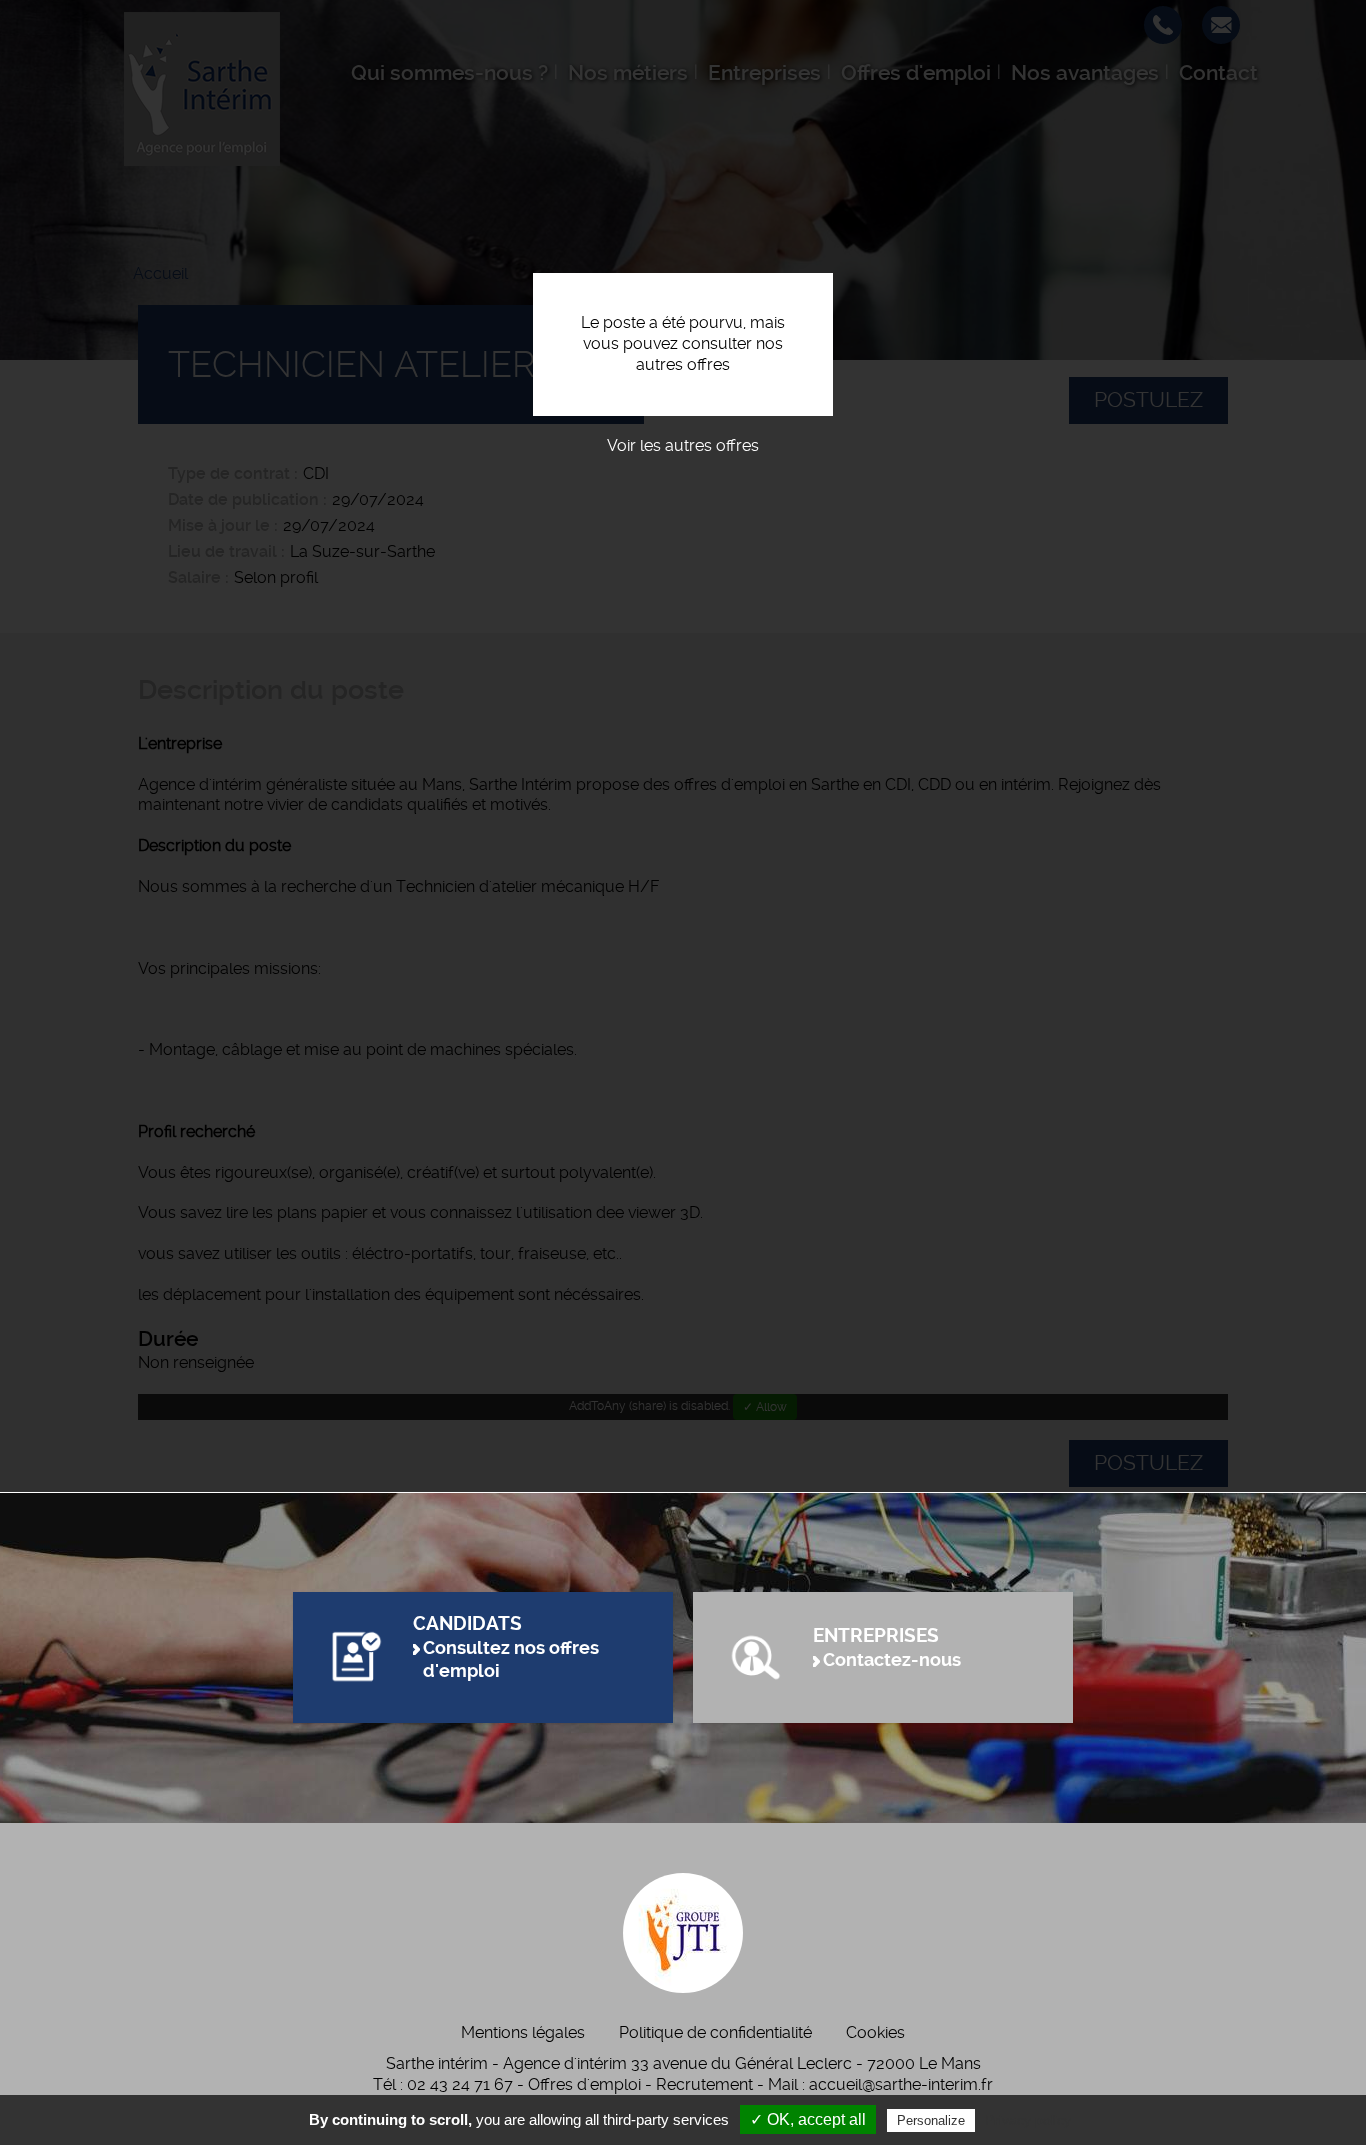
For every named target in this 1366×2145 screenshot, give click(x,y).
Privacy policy (1028, 2120)
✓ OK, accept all (808, 2119)
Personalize (931, 2120)
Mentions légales (523, 2032)
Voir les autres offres (683, 445)
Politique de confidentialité (715, 2032)
